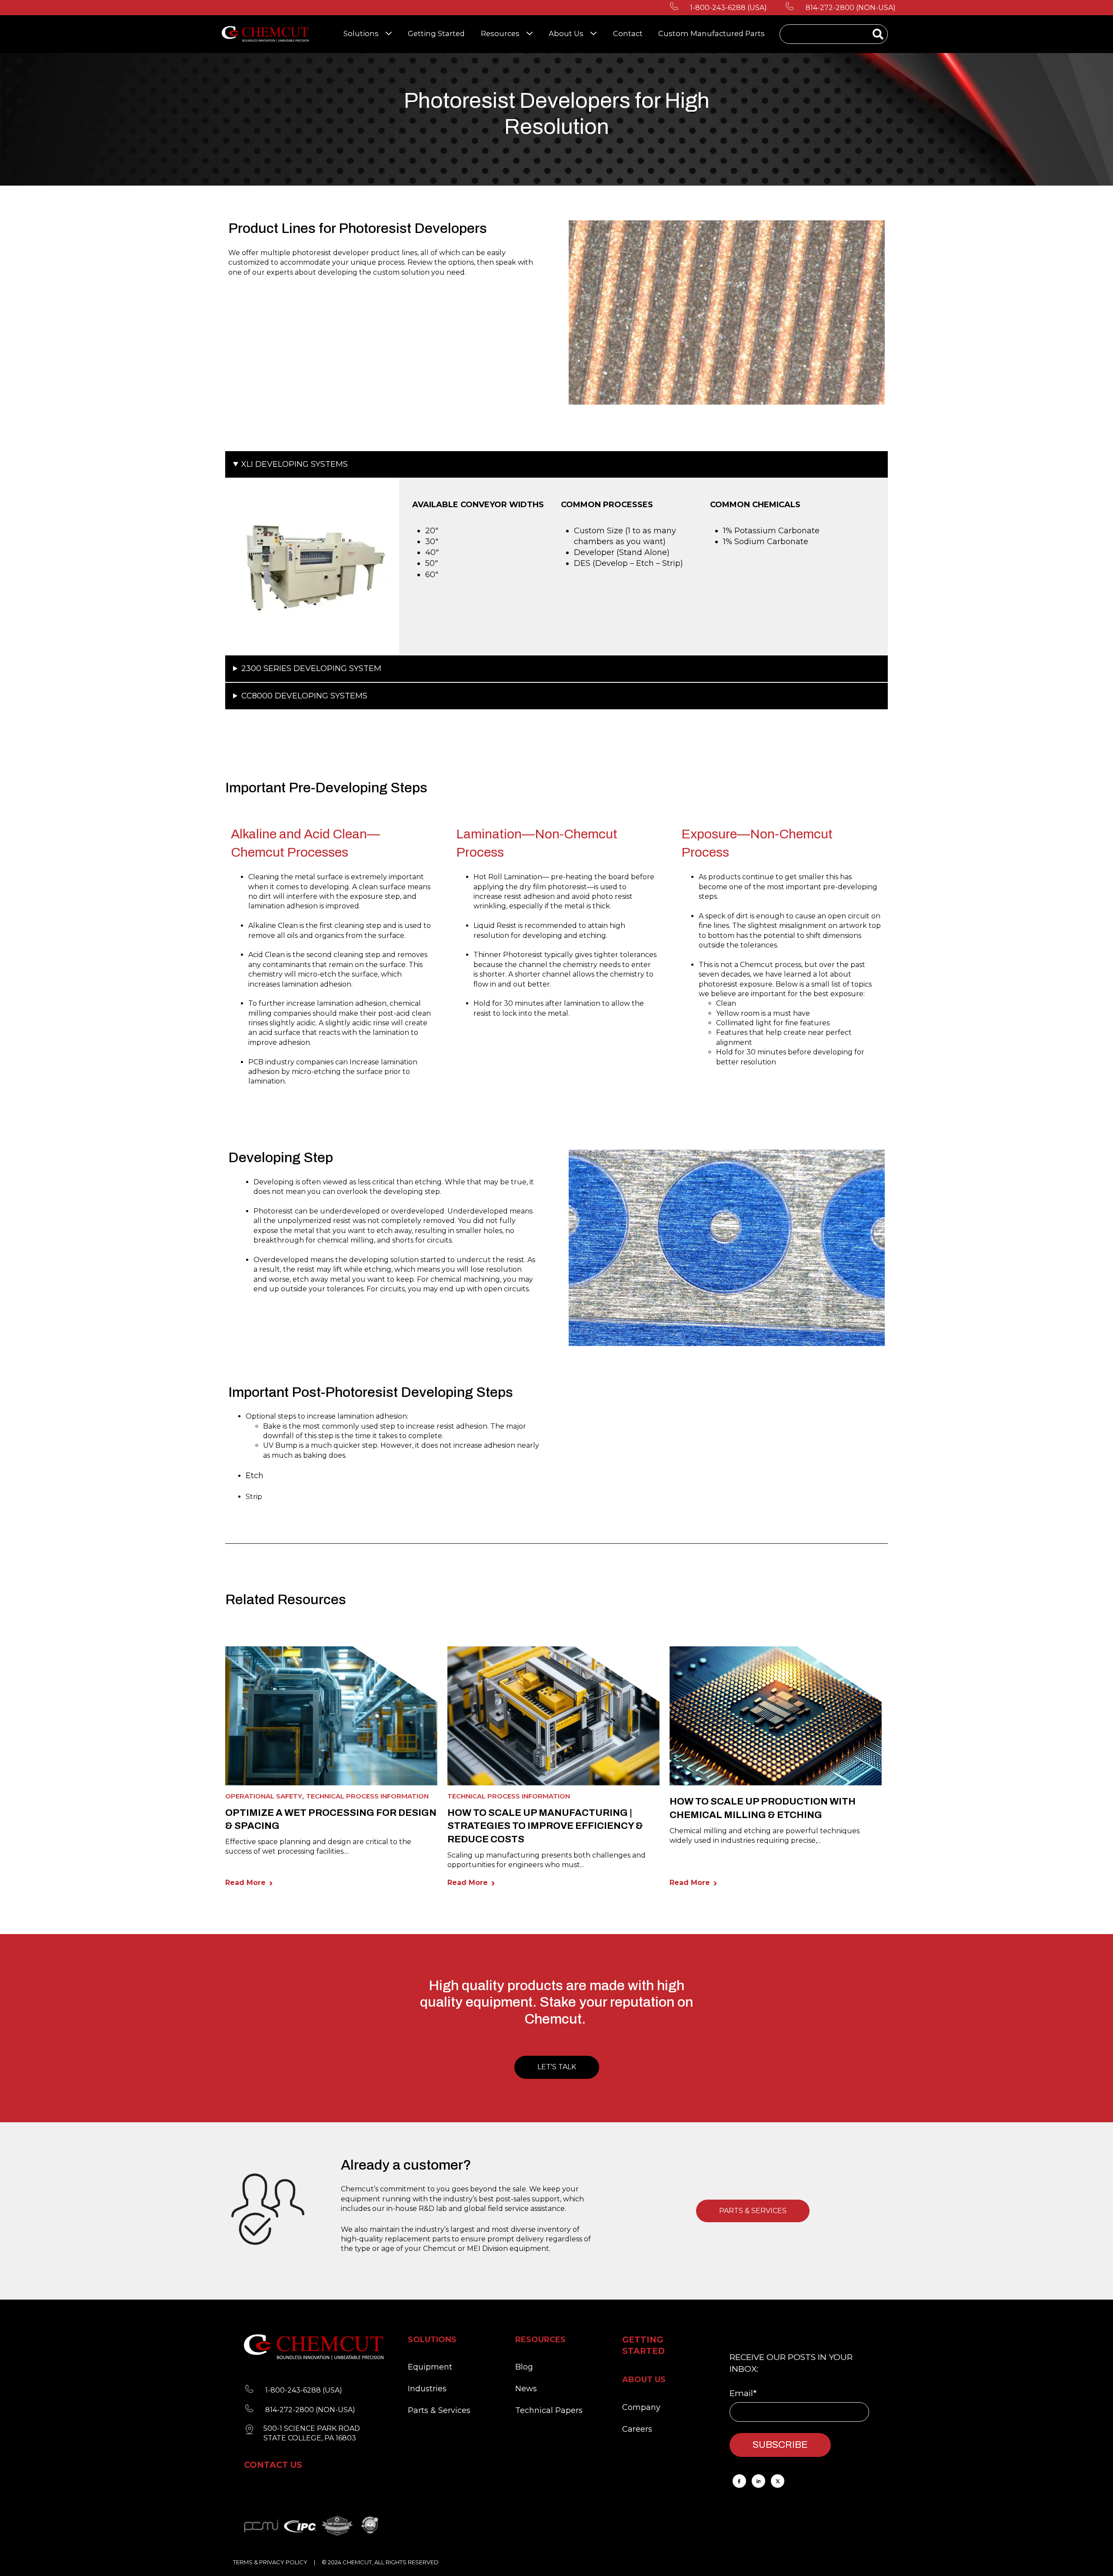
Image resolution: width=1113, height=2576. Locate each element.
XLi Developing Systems (295, 464)
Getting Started (436, 33)
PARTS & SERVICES (753, 2211)
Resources (500, 33)
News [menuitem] (526, 2389)
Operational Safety (264, 1796)
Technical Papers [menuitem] (549, 2410)
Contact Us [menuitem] (273, 2465)
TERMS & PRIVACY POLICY (270, 2562)
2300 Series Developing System (311, 668)
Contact (628, 33)
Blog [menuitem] (524, 2367)
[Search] (878, 35)
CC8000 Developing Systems (304, 696)
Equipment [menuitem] (430, 2367)
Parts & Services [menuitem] (439, 2410)
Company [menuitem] (641, 2407)
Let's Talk (557, 2067)
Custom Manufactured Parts (711, 33)
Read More (245, 1883)
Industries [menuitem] (427, 2389)
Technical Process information (367, 1796)
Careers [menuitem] (637, 2429)
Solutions (361, 33)
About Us (566, 33)
